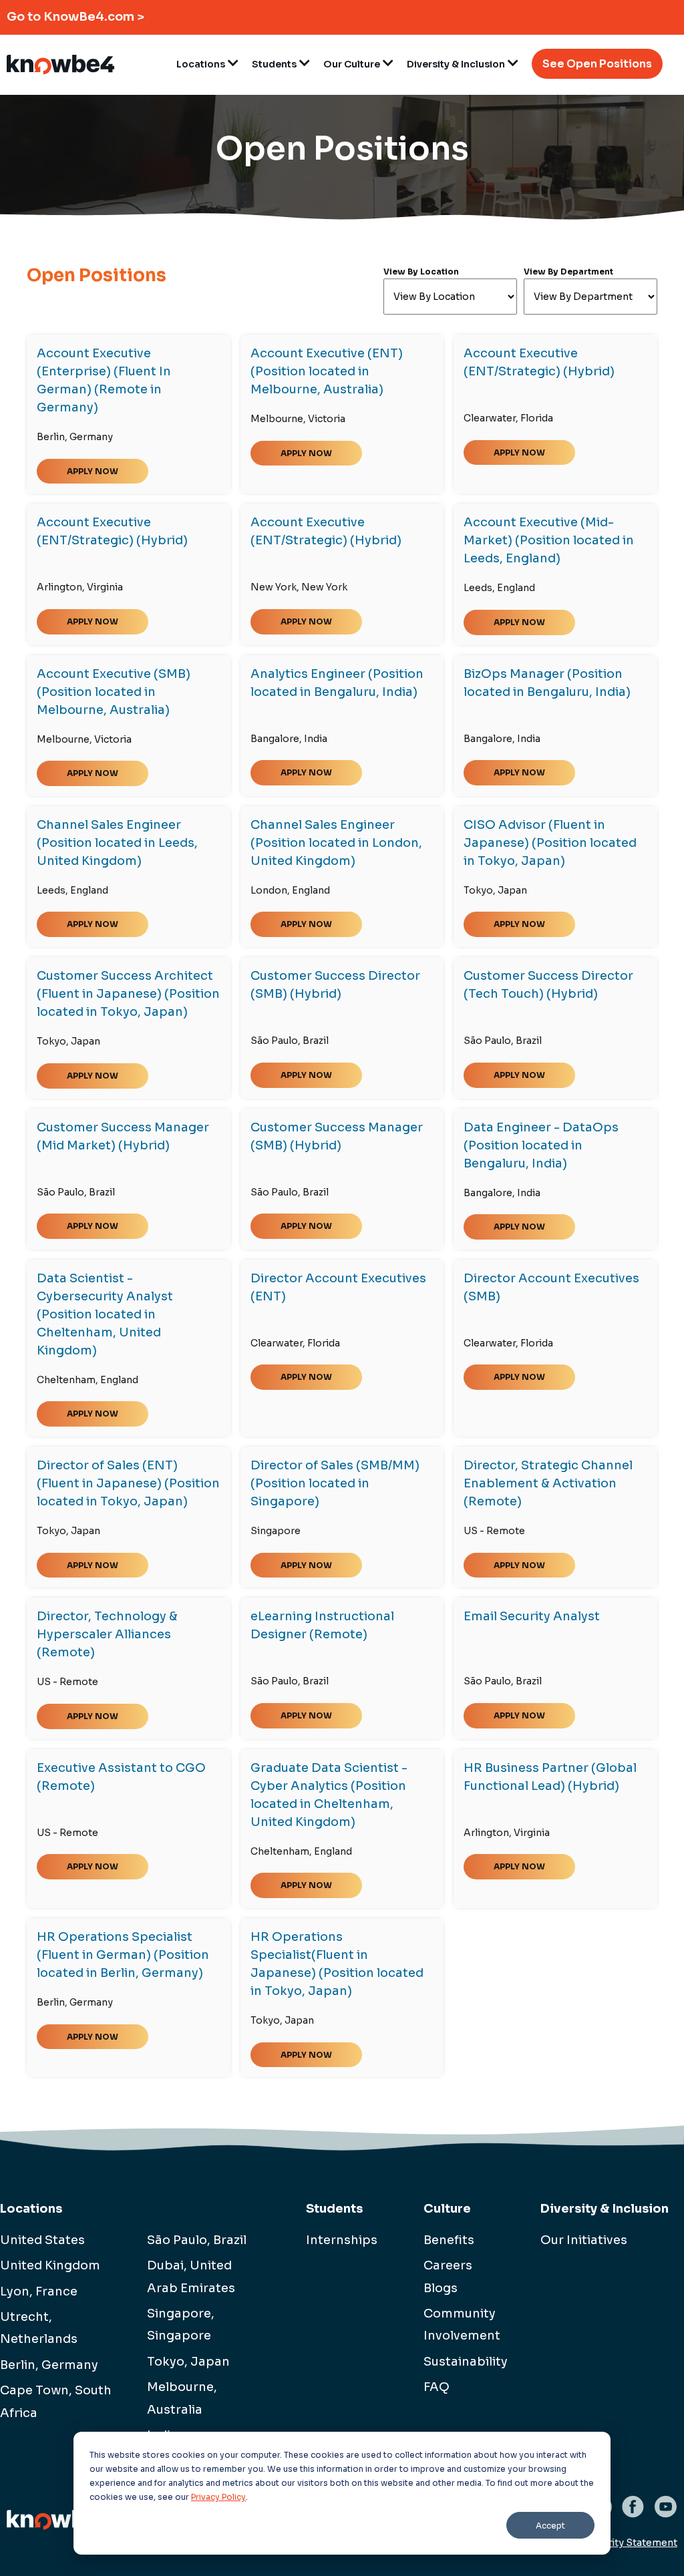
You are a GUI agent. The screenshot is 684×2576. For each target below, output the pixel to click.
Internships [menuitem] (342, 2240)
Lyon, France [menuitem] (39, 2291)
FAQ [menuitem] (437, 2387)
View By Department (568, 271)
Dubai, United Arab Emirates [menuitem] (191, 2276)
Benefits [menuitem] (449, 2240)
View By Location (421, 271)
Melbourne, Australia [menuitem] (182, 2398)
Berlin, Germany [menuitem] (49, 2365)
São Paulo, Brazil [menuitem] (197, 2240)
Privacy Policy (218, 2497)
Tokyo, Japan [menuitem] (188, 2362)
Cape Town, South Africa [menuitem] (56, 2401)
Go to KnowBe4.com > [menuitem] (75, 17)
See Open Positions (597, 64)
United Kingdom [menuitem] (50, 2265)
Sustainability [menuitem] (459, 2362)
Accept (550, 2526)
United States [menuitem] (42, 2240)
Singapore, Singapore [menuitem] (181, 2325)
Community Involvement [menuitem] (459, 2325)
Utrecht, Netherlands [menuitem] (39, 2328)
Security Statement (631, 2543)
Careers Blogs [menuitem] (448, 2276)
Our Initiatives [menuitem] (584, 2240)
